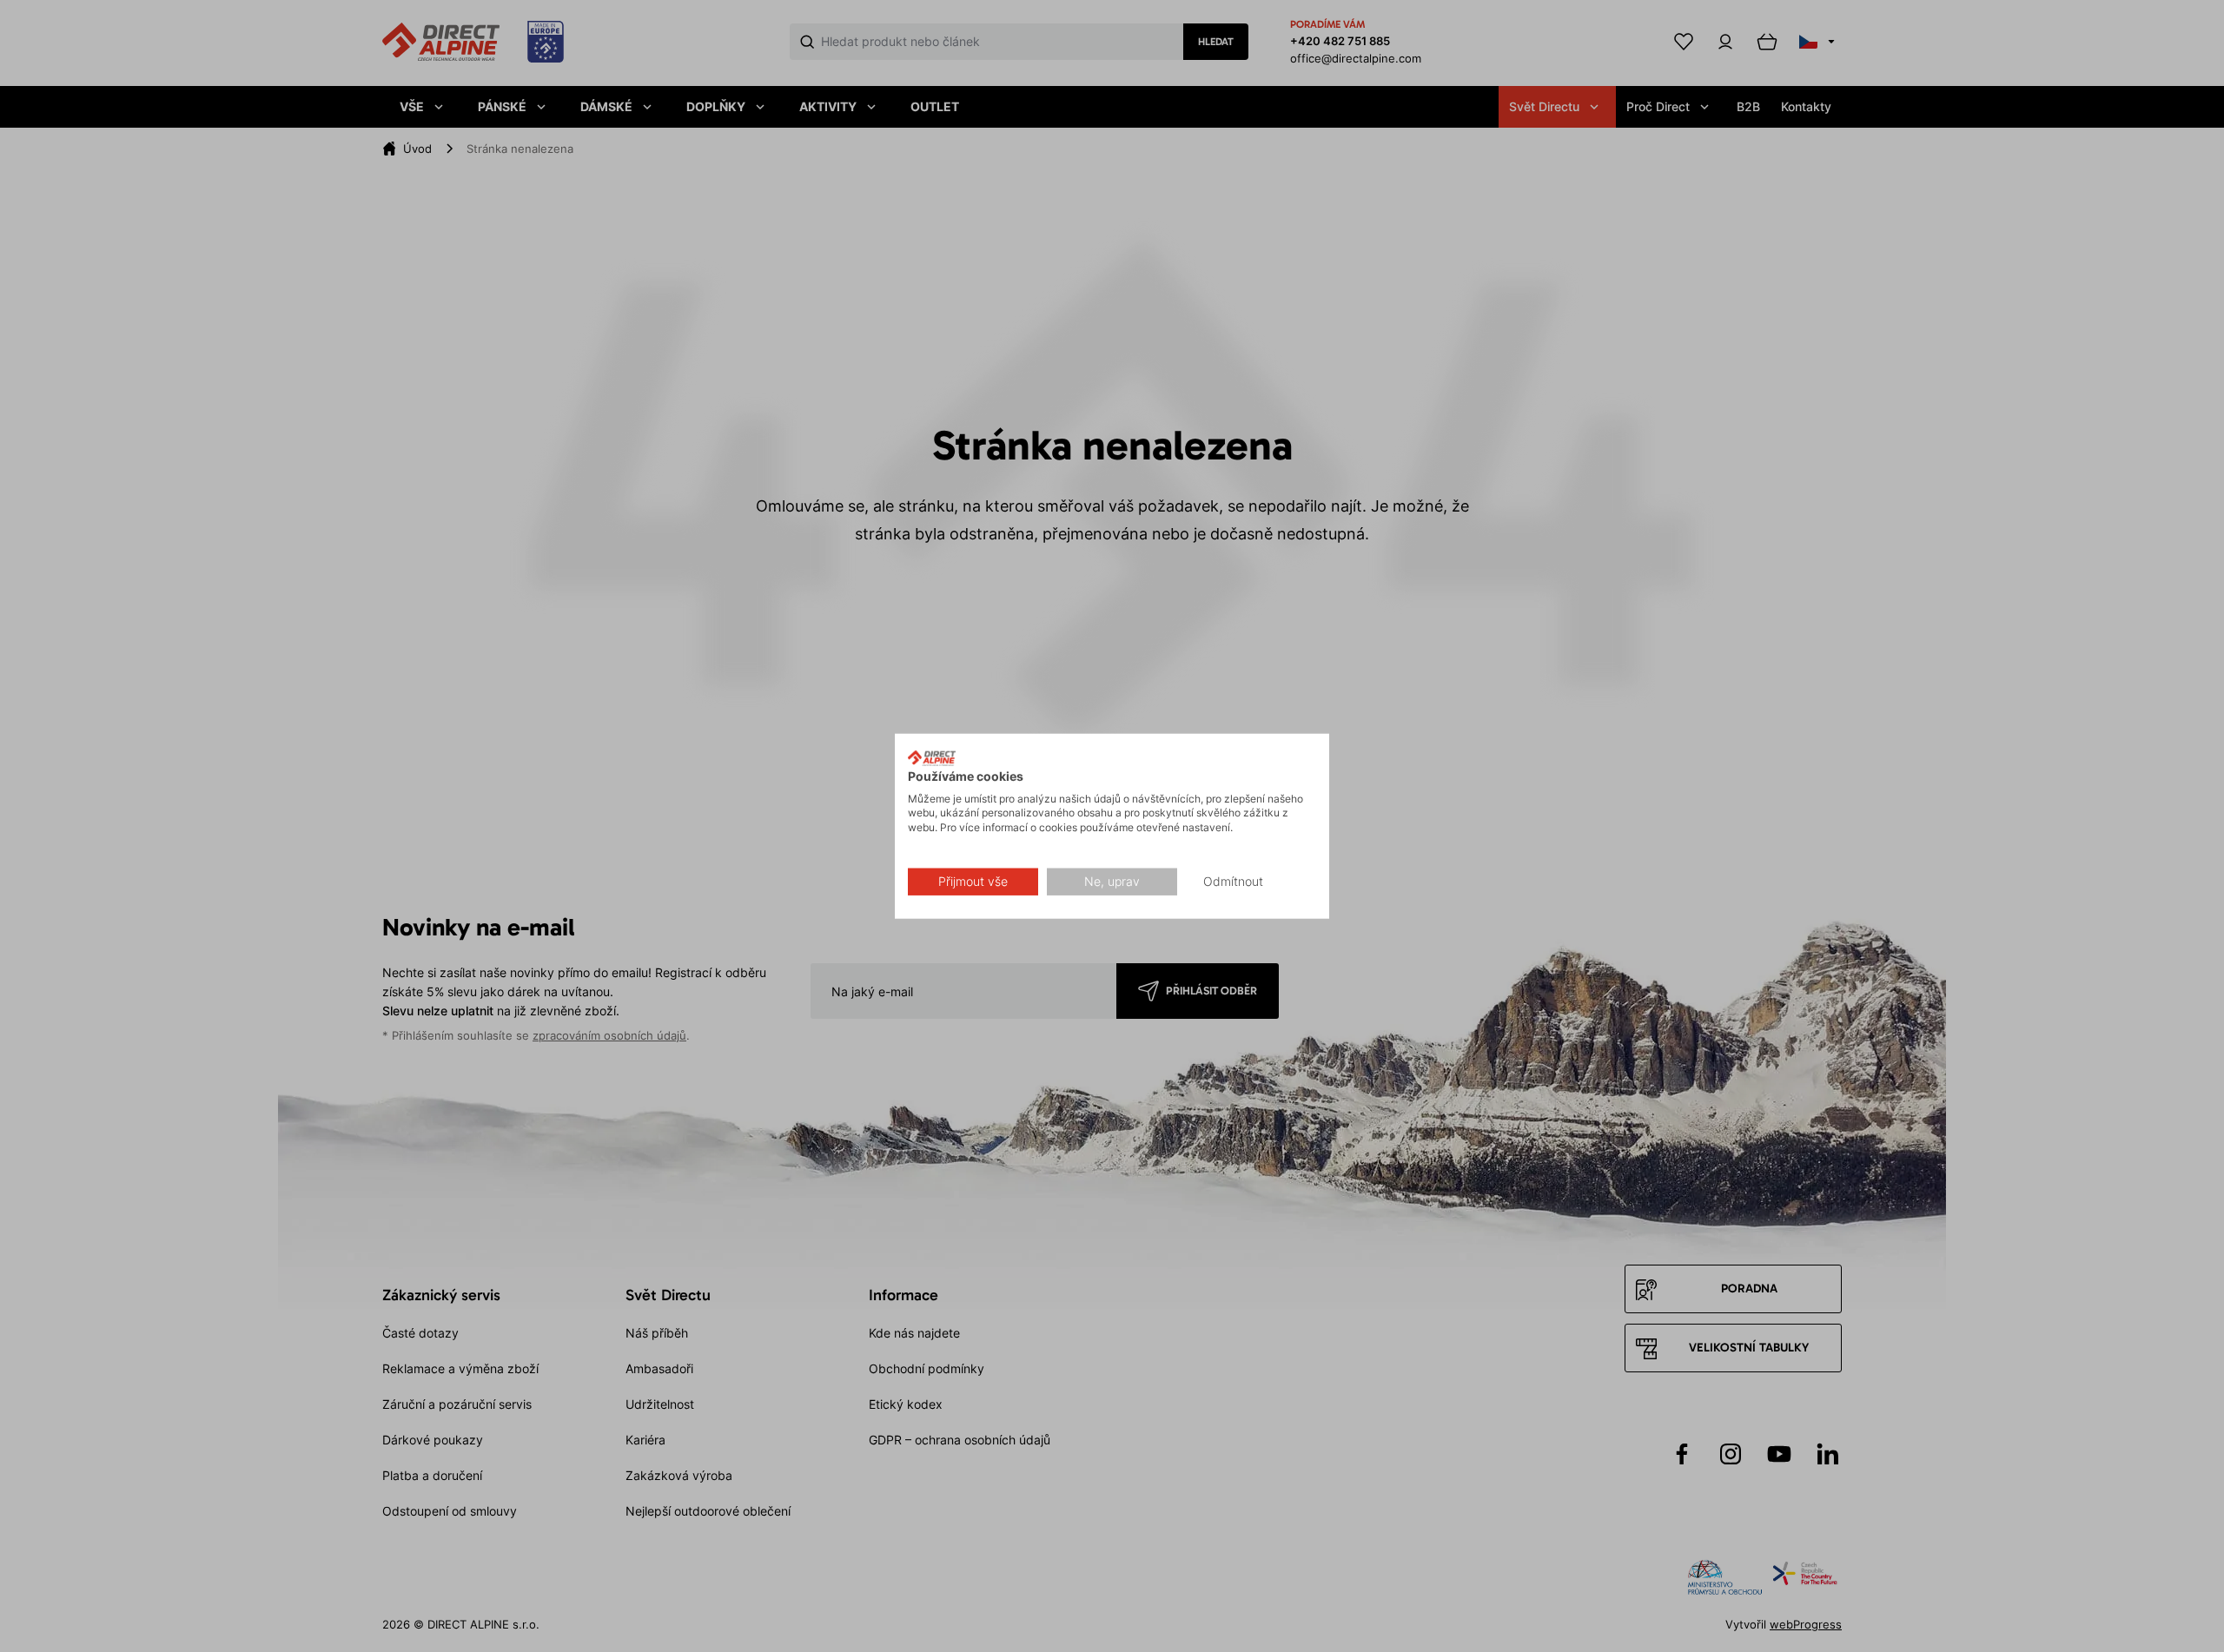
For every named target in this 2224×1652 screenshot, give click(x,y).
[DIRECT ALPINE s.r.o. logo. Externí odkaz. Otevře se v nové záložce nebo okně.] (932, 758)
